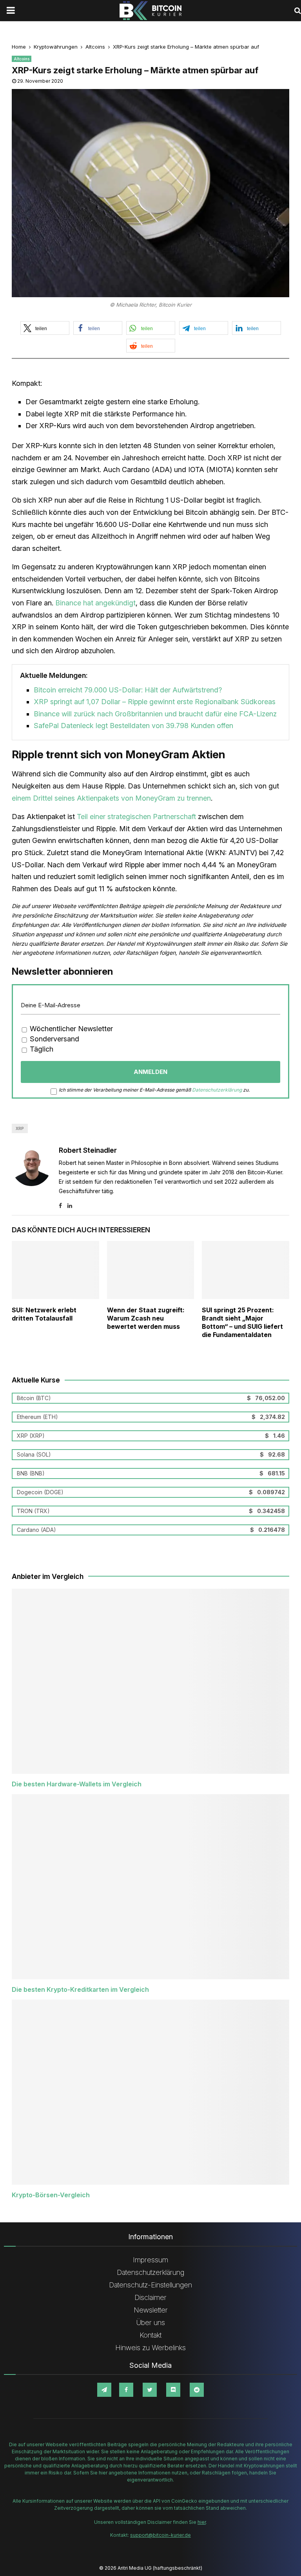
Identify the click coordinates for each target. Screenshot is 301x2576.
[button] (45, 328)
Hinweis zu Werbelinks (150, 2348)
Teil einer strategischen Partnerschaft (136, 817)
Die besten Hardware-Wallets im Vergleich (77, 1784)
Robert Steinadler (88, 1150)
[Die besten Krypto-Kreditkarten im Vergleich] (150, 1887)
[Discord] (173, 2390)
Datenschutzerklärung (217, 1090)
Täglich (41, 1049)
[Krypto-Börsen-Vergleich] (150, 2092)
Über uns (151, 2323)
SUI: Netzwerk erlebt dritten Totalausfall (44, 1314)
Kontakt (150, 2335)
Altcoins (22, 59)
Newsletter (151, 2310)
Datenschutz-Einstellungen (150, 2285)
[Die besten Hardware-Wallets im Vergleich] (150, 1681)
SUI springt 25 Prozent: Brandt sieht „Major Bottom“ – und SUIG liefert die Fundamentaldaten (242, 1322)
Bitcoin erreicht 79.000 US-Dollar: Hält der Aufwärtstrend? (128, 690)
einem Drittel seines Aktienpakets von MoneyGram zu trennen (111, 798)
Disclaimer (150, 2297)
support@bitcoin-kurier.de (160, 2535)
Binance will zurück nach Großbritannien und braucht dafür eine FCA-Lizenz (155, 714)
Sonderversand (53, 1039)
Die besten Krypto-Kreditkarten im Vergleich (80, 1989)
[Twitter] (150, 2390)
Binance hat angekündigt (95, 603)
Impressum (150, 2260)
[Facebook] (126, 2390)
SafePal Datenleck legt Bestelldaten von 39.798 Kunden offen (133, 726)
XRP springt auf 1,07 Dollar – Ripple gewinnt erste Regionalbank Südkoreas (155, 702)
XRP (20, 1128)
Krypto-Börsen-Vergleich (51, 2195)
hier (202, 2522)
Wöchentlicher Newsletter (70, 1029)
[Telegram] (104, 2390)
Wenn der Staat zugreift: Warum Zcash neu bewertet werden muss (146, 1318)
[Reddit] (197, 2390)
